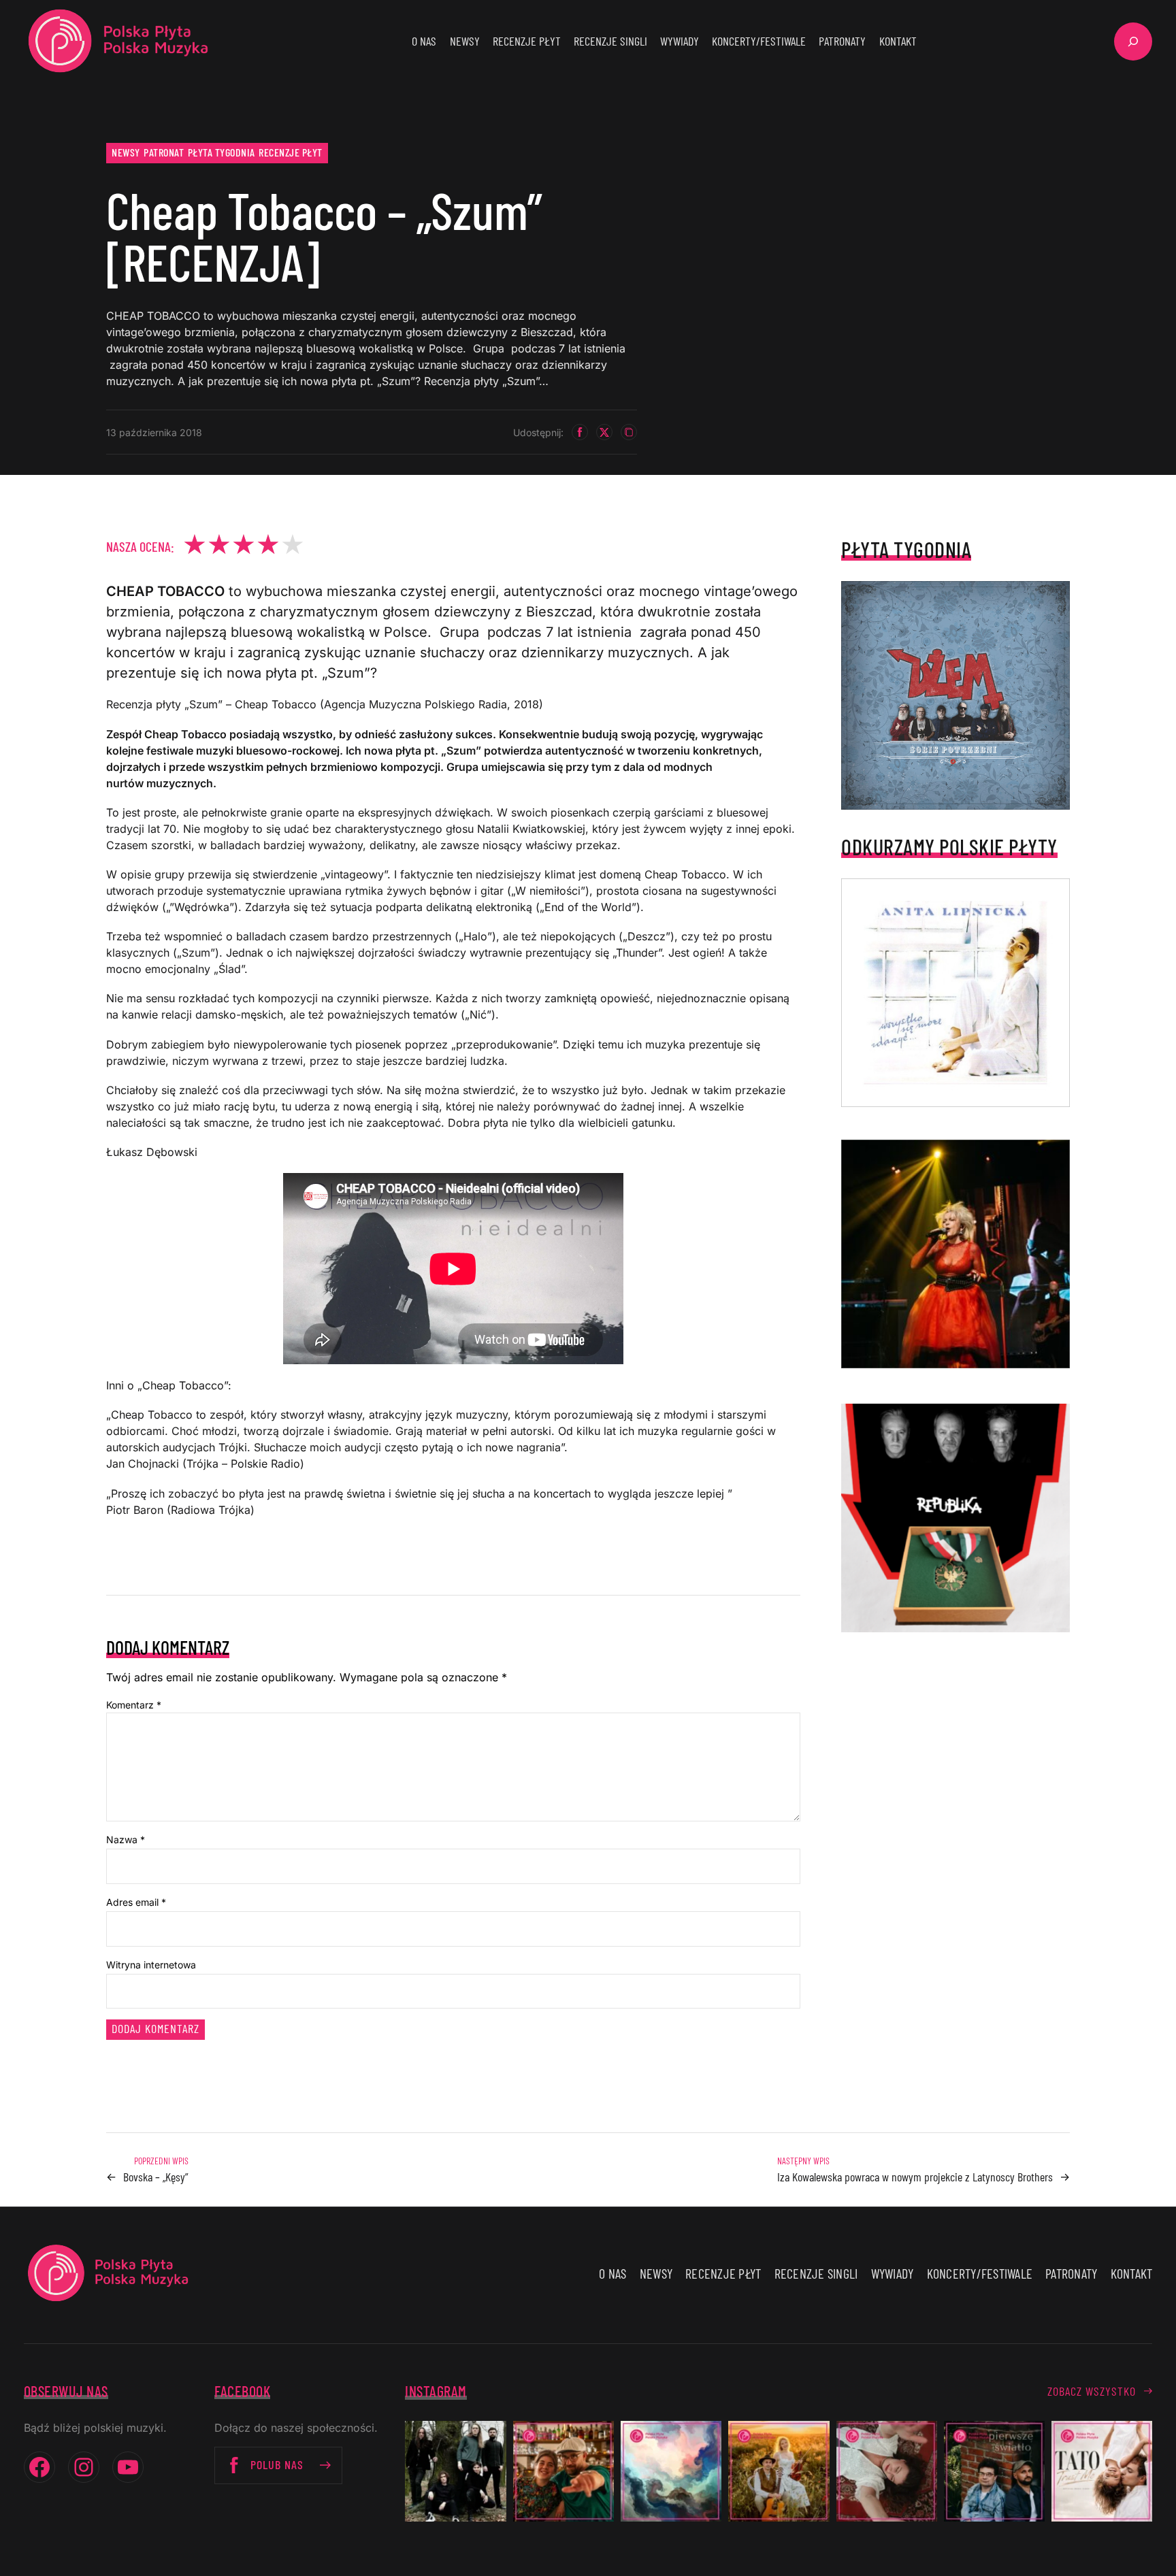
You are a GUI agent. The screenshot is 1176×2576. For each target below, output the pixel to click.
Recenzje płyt (291, 152)
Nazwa (126, 1839)
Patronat (164, 152)
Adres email (136, 1902)
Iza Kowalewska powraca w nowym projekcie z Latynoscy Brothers (915, 2177)
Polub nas (277, 2464)
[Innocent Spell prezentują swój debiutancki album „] (455, 2471)
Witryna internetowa (151, 1965)
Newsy (126, 152)
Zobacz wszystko (1092, 2391)
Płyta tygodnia (222, 152)
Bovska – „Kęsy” (156, 2177)
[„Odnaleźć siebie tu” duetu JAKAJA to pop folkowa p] (779, 2471)
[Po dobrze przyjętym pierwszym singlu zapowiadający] (563, 2471)
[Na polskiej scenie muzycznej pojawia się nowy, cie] (887, 2471)
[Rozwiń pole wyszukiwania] (1133, 42)
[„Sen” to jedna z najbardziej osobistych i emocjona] (671, 2471)
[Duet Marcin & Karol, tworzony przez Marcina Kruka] (994, 2471)
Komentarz (134, 1705)
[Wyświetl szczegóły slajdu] (955, 1254)
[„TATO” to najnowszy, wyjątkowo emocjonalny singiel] (1102, 2471)
